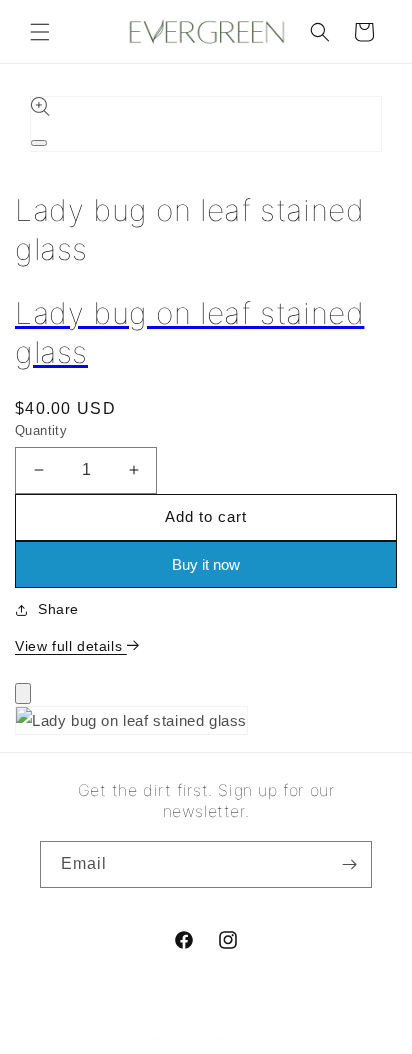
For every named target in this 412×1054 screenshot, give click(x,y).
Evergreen (172, 1037)
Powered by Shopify (260, 1037)
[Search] (320, 32)
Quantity (41, 430)
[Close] (23, 693)
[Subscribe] (349, 864)
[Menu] (40, 32)
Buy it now (206, 564)
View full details (71, 646)
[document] (206, 724)
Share (58, 609)
